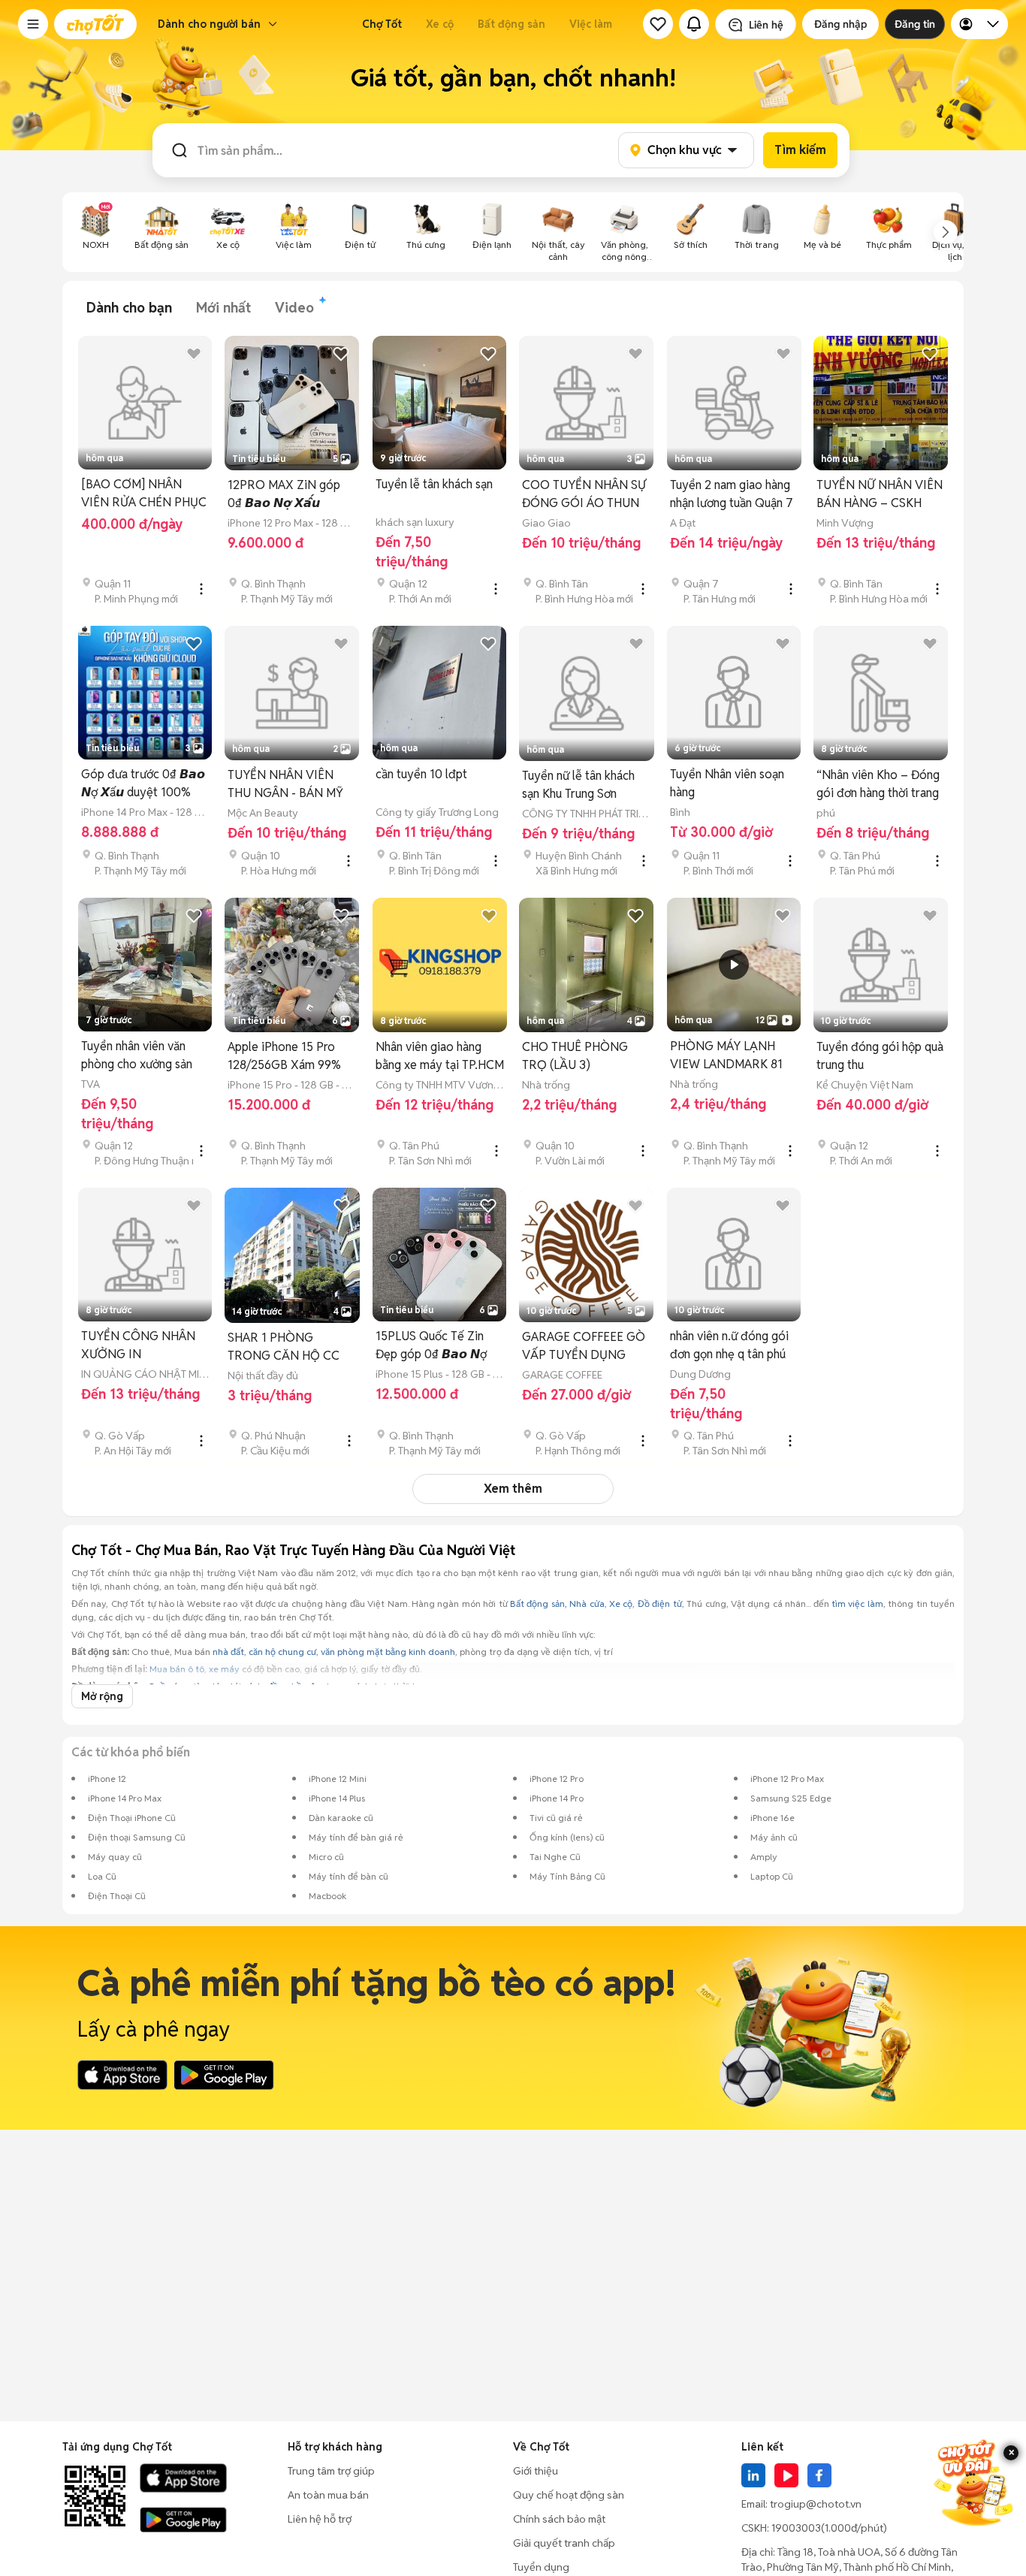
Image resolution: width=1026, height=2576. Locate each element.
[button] (33, 24)
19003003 (796, 2528)
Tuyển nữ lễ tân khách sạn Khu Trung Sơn (578, 785)
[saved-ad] (658, 24)
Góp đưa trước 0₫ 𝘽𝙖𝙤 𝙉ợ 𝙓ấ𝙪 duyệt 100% (143, 783)
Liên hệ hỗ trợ (320, 2519)
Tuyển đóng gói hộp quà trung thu (880, 1056)
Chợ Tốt (382, 24)
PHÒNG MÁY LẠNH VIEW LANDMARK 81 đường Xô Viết (726, 1056)
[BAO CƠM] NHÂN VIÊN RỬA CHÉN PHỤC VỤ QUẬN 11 (144, 494)
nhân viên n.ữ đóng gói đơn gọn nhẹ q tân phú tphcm (729, 1346)
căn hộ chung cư (282, 1652)
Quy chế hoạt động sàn (569, 2495)
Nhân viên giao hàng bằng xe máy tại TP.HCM (440, 1056)
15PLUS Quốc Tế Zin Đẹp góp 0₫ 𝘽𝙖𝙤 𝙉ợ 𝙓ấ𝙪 (431, 1346)
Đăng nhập (840, 24)
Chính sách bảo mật (559, 2519)
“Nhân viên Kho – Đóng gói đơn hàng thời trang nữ (878, 785)
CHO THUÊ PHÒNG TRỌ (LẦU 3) (575, 1056)
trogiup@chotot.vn (816, 2504)
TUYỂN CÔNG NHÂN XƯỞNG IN (138, 1345)
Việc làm (591, 24)
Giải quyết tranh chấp (564, 2543)
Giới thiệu (536, 2471)
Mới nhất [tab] (223, 308)
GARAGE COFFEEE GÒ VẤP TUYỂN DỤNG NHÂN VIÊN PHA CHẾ (584, 1347)
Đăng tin (915, 24)
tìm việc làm (857, 1604)
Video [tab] (294, 308)
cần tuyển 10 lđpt (421, 774)
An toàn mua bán (328, 2495)
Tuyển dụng (541, 2567)
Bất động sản (511, 24)
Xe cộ (440, 24)
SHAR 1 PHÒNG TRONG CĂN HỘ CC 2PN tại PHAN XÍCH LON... (284, 1347)
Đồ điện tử (660, 1604)
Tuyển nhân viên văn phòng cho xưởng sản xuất (137, 1056)
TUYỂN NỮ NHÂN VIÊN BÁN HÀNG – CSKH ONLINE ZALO (880, 495)
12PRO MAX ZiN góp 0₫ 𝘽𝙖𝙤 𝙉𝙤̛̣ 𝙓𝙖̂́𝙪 (284, 494)
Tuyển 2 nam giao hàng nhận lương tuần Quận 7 (732, 494)
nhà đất (228, 1652)
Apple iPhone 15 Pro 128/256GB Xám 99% (284, 1056)
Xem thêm (513, 1489)
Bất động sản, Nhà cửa (557, 1604)
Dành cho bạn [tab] (129, 308)
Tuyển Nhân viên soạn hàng (727, 783)
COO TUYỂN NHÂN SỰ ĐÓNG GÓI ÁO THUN (584, 494)
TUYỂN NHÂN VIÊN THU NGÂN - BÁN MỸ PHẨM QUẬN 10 (285, 785)
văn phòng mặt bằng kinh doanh (388, 1652)
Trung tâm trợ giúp (331, 2471)
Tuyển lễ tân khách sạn (434, 484)
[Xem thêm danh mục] (946, 232)
